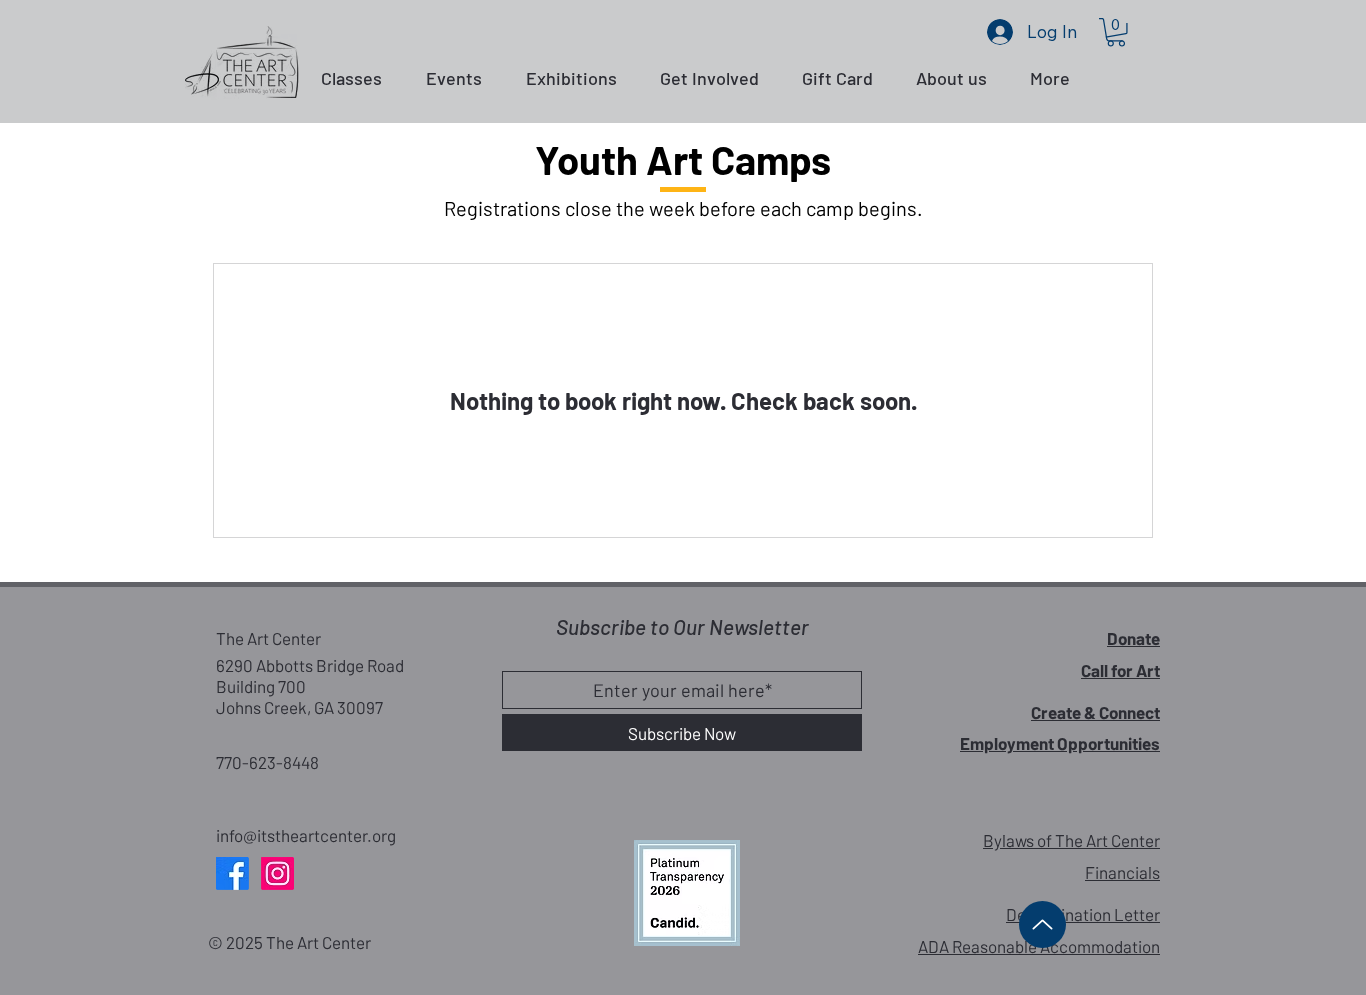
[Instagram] (277, 873)
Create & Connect (1095, 712)
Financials (1122, 872)
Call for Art (1120, 670)
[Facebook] (232, 873)
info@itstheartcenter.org (306, 835)
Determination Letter (1083, 914)
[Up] (1042, 924)
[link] (1116, 32)
